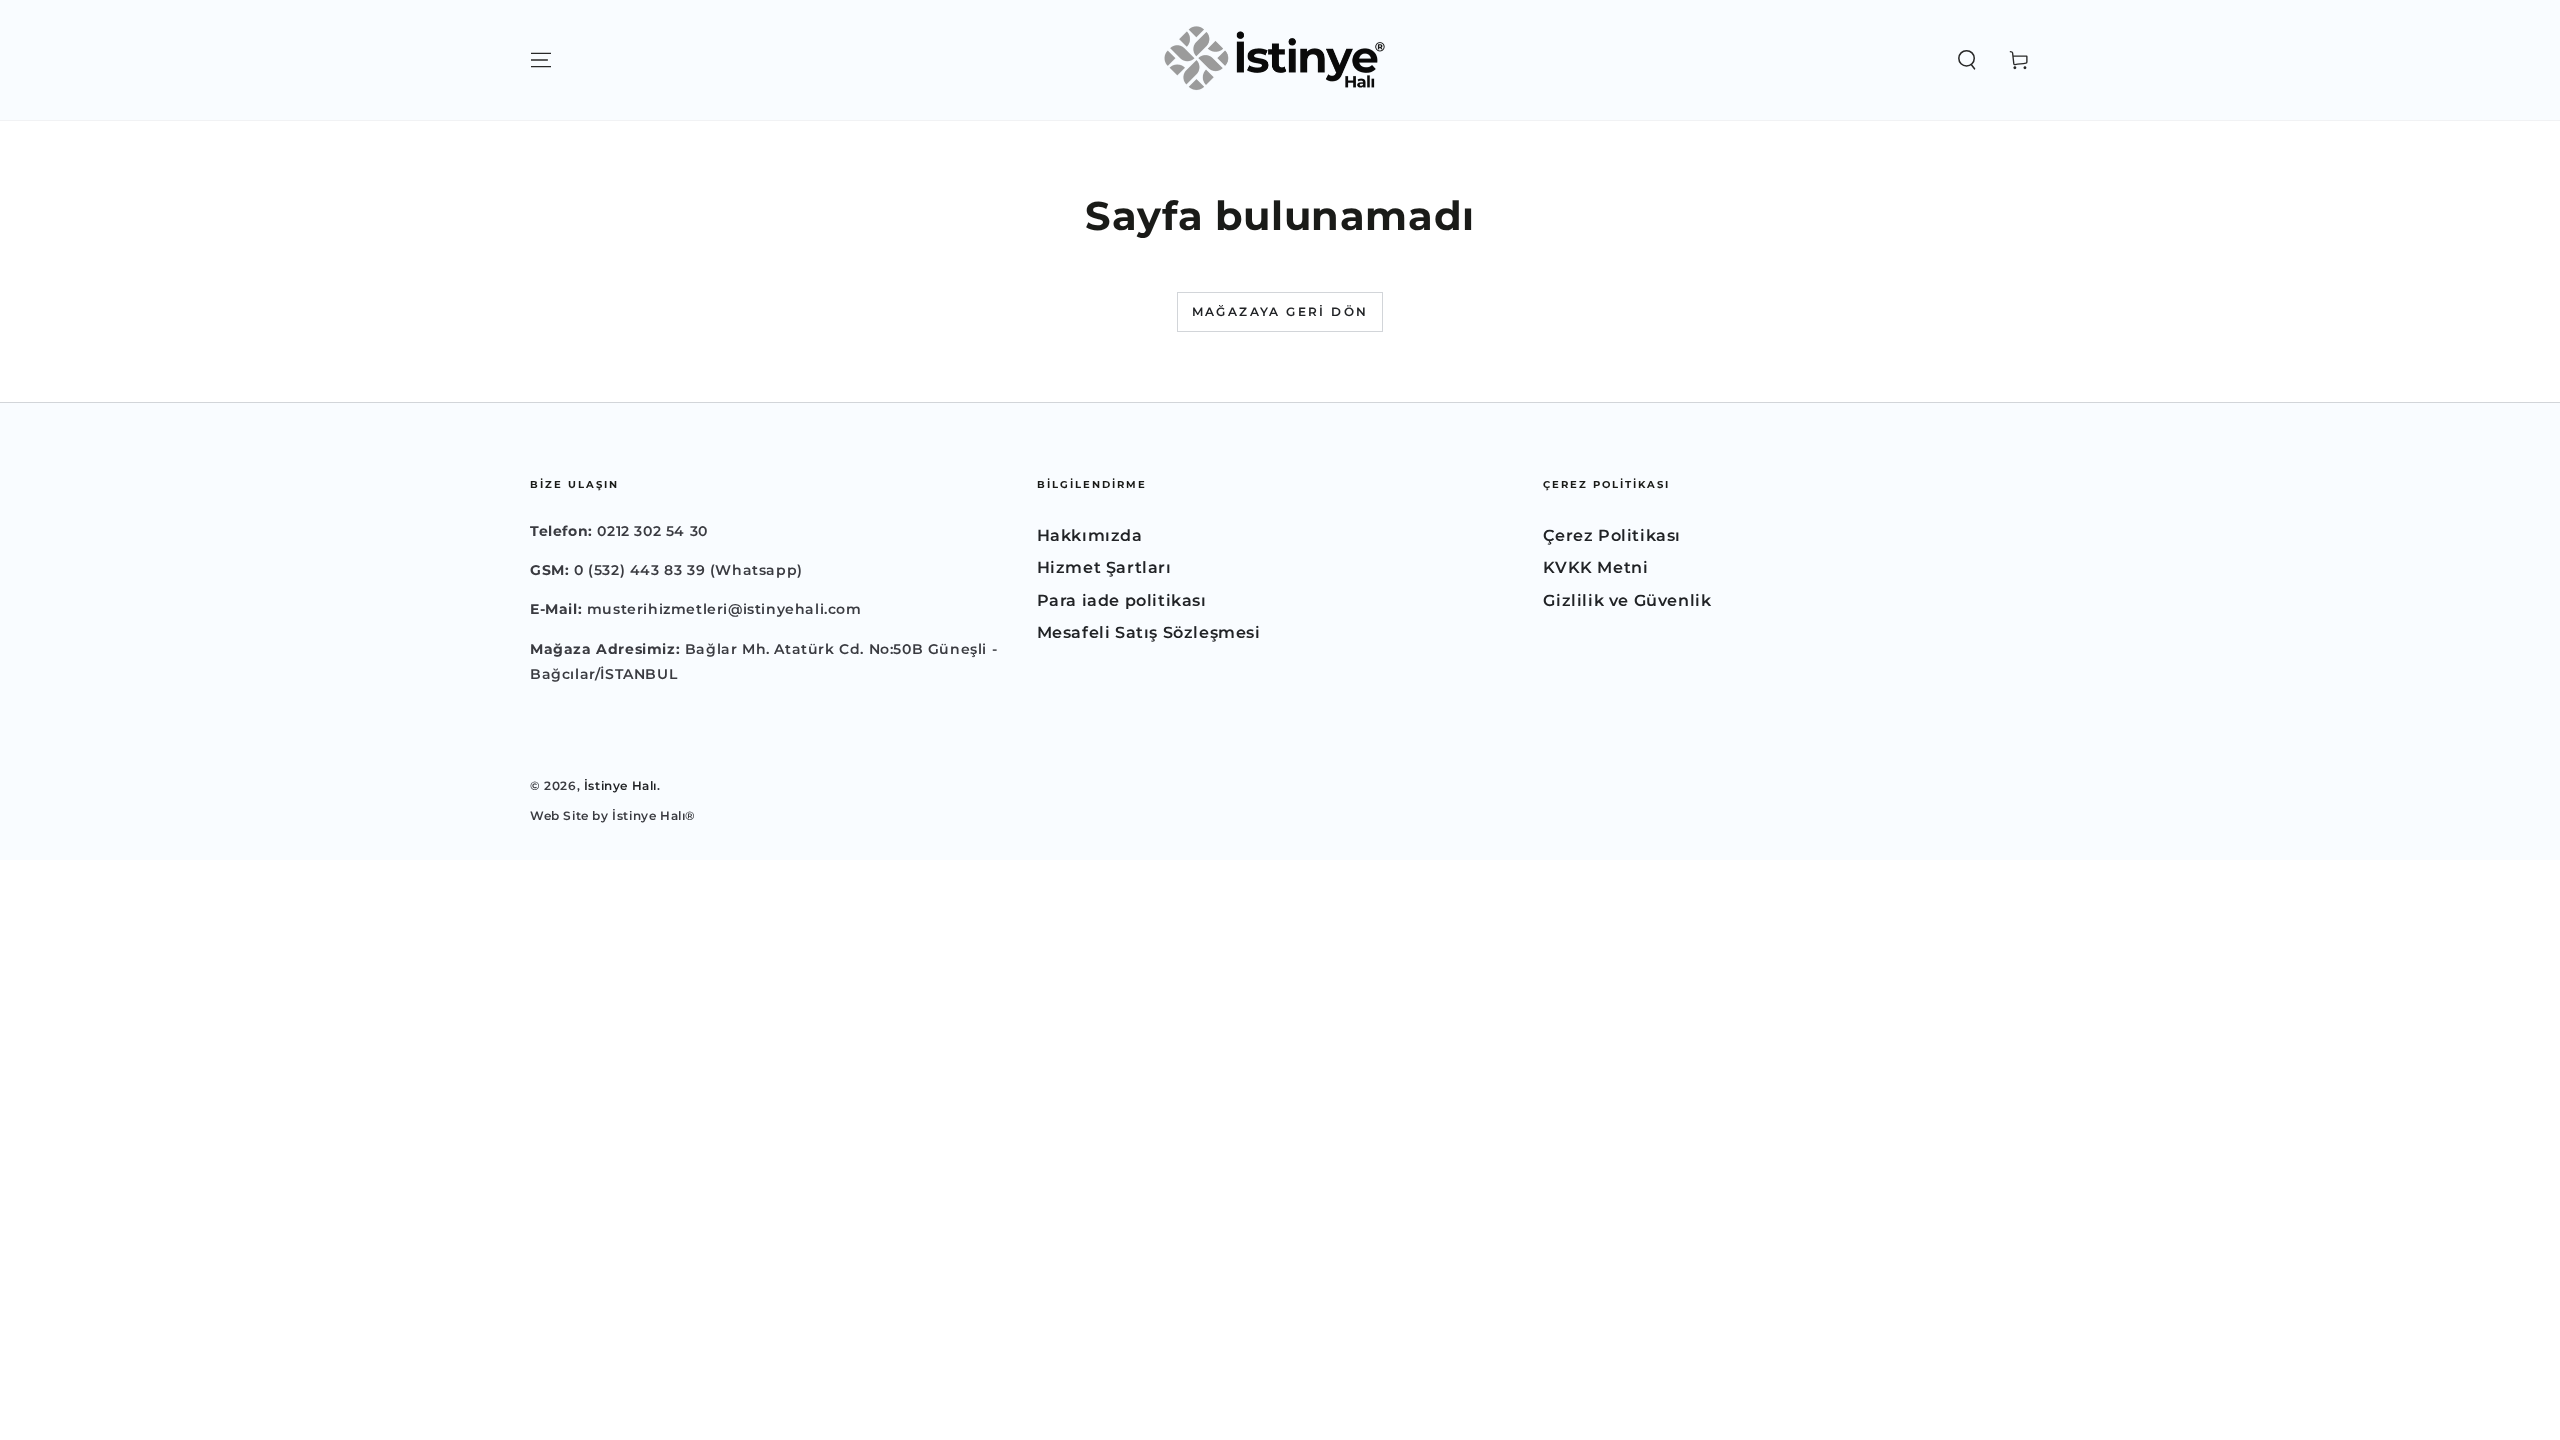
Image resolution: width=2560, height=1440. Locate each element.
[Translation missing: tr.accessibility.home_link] (1280, 60)
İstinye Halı (620, 785)
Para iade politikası (1122, 600)
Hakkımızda (1090, 535)
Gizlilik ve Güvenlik (1627, 600)
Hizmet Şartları (1104, 567)
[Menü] (541, 60)
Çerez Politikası (1612, 535)
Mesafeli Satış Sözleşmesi (1149, 632)
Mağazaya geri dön (1280, 311)
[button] (1967, 60)
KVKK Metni (1595, 567)
